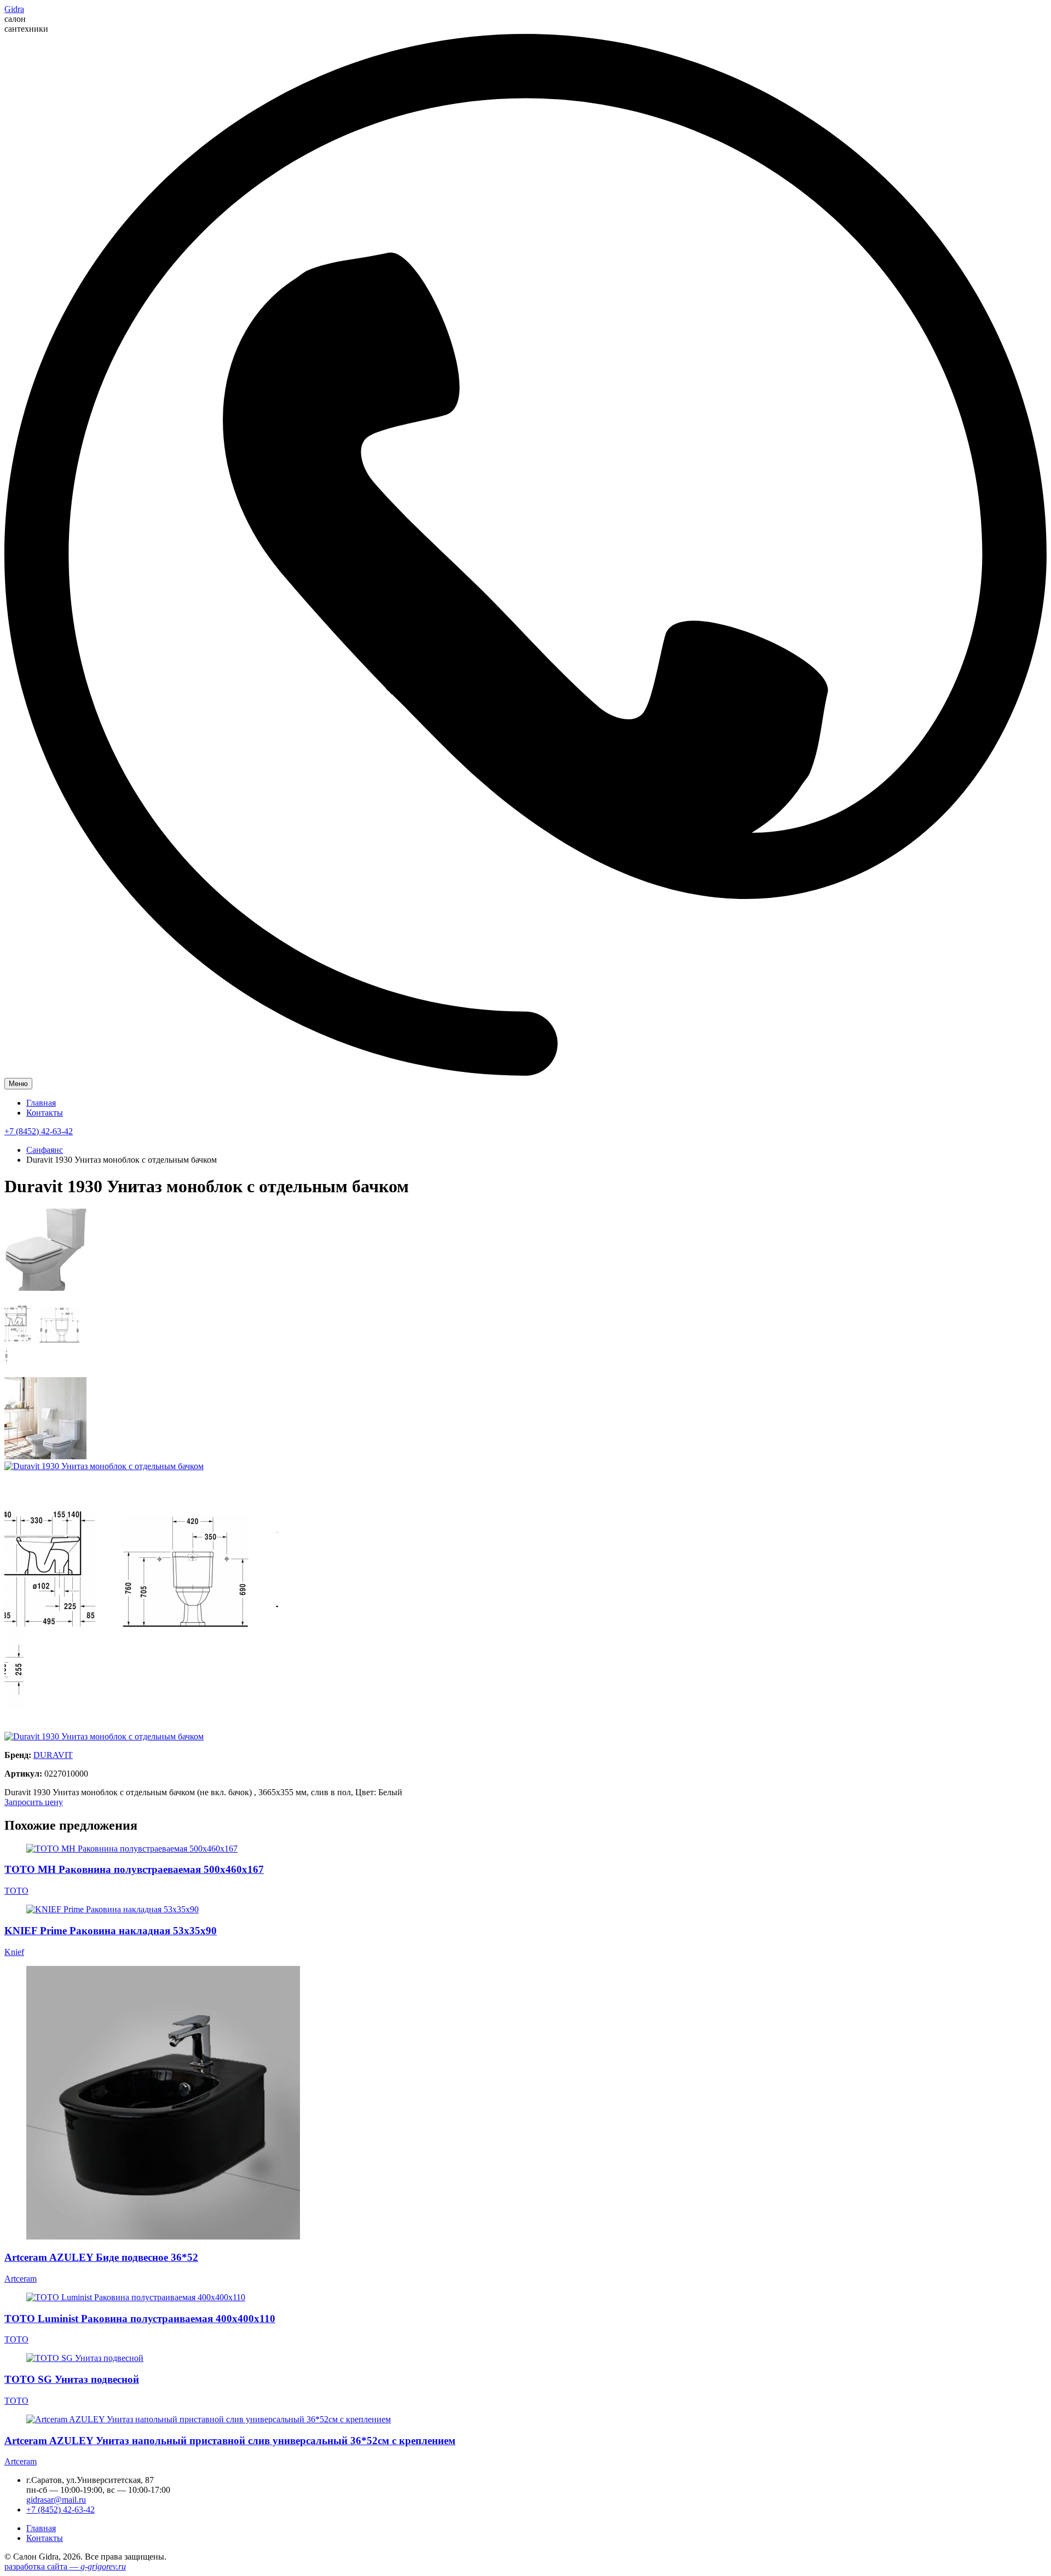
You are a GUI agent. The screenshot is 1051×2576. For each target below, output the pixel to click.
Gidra (14, 9)
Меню (18, 1084)
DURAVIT (53, 1755)
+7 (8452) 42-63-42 (39, 1131)
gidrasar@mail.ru (56, 2500)
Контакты (45, 1113)
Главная (41, 1103)
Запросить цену (34, 1802)
